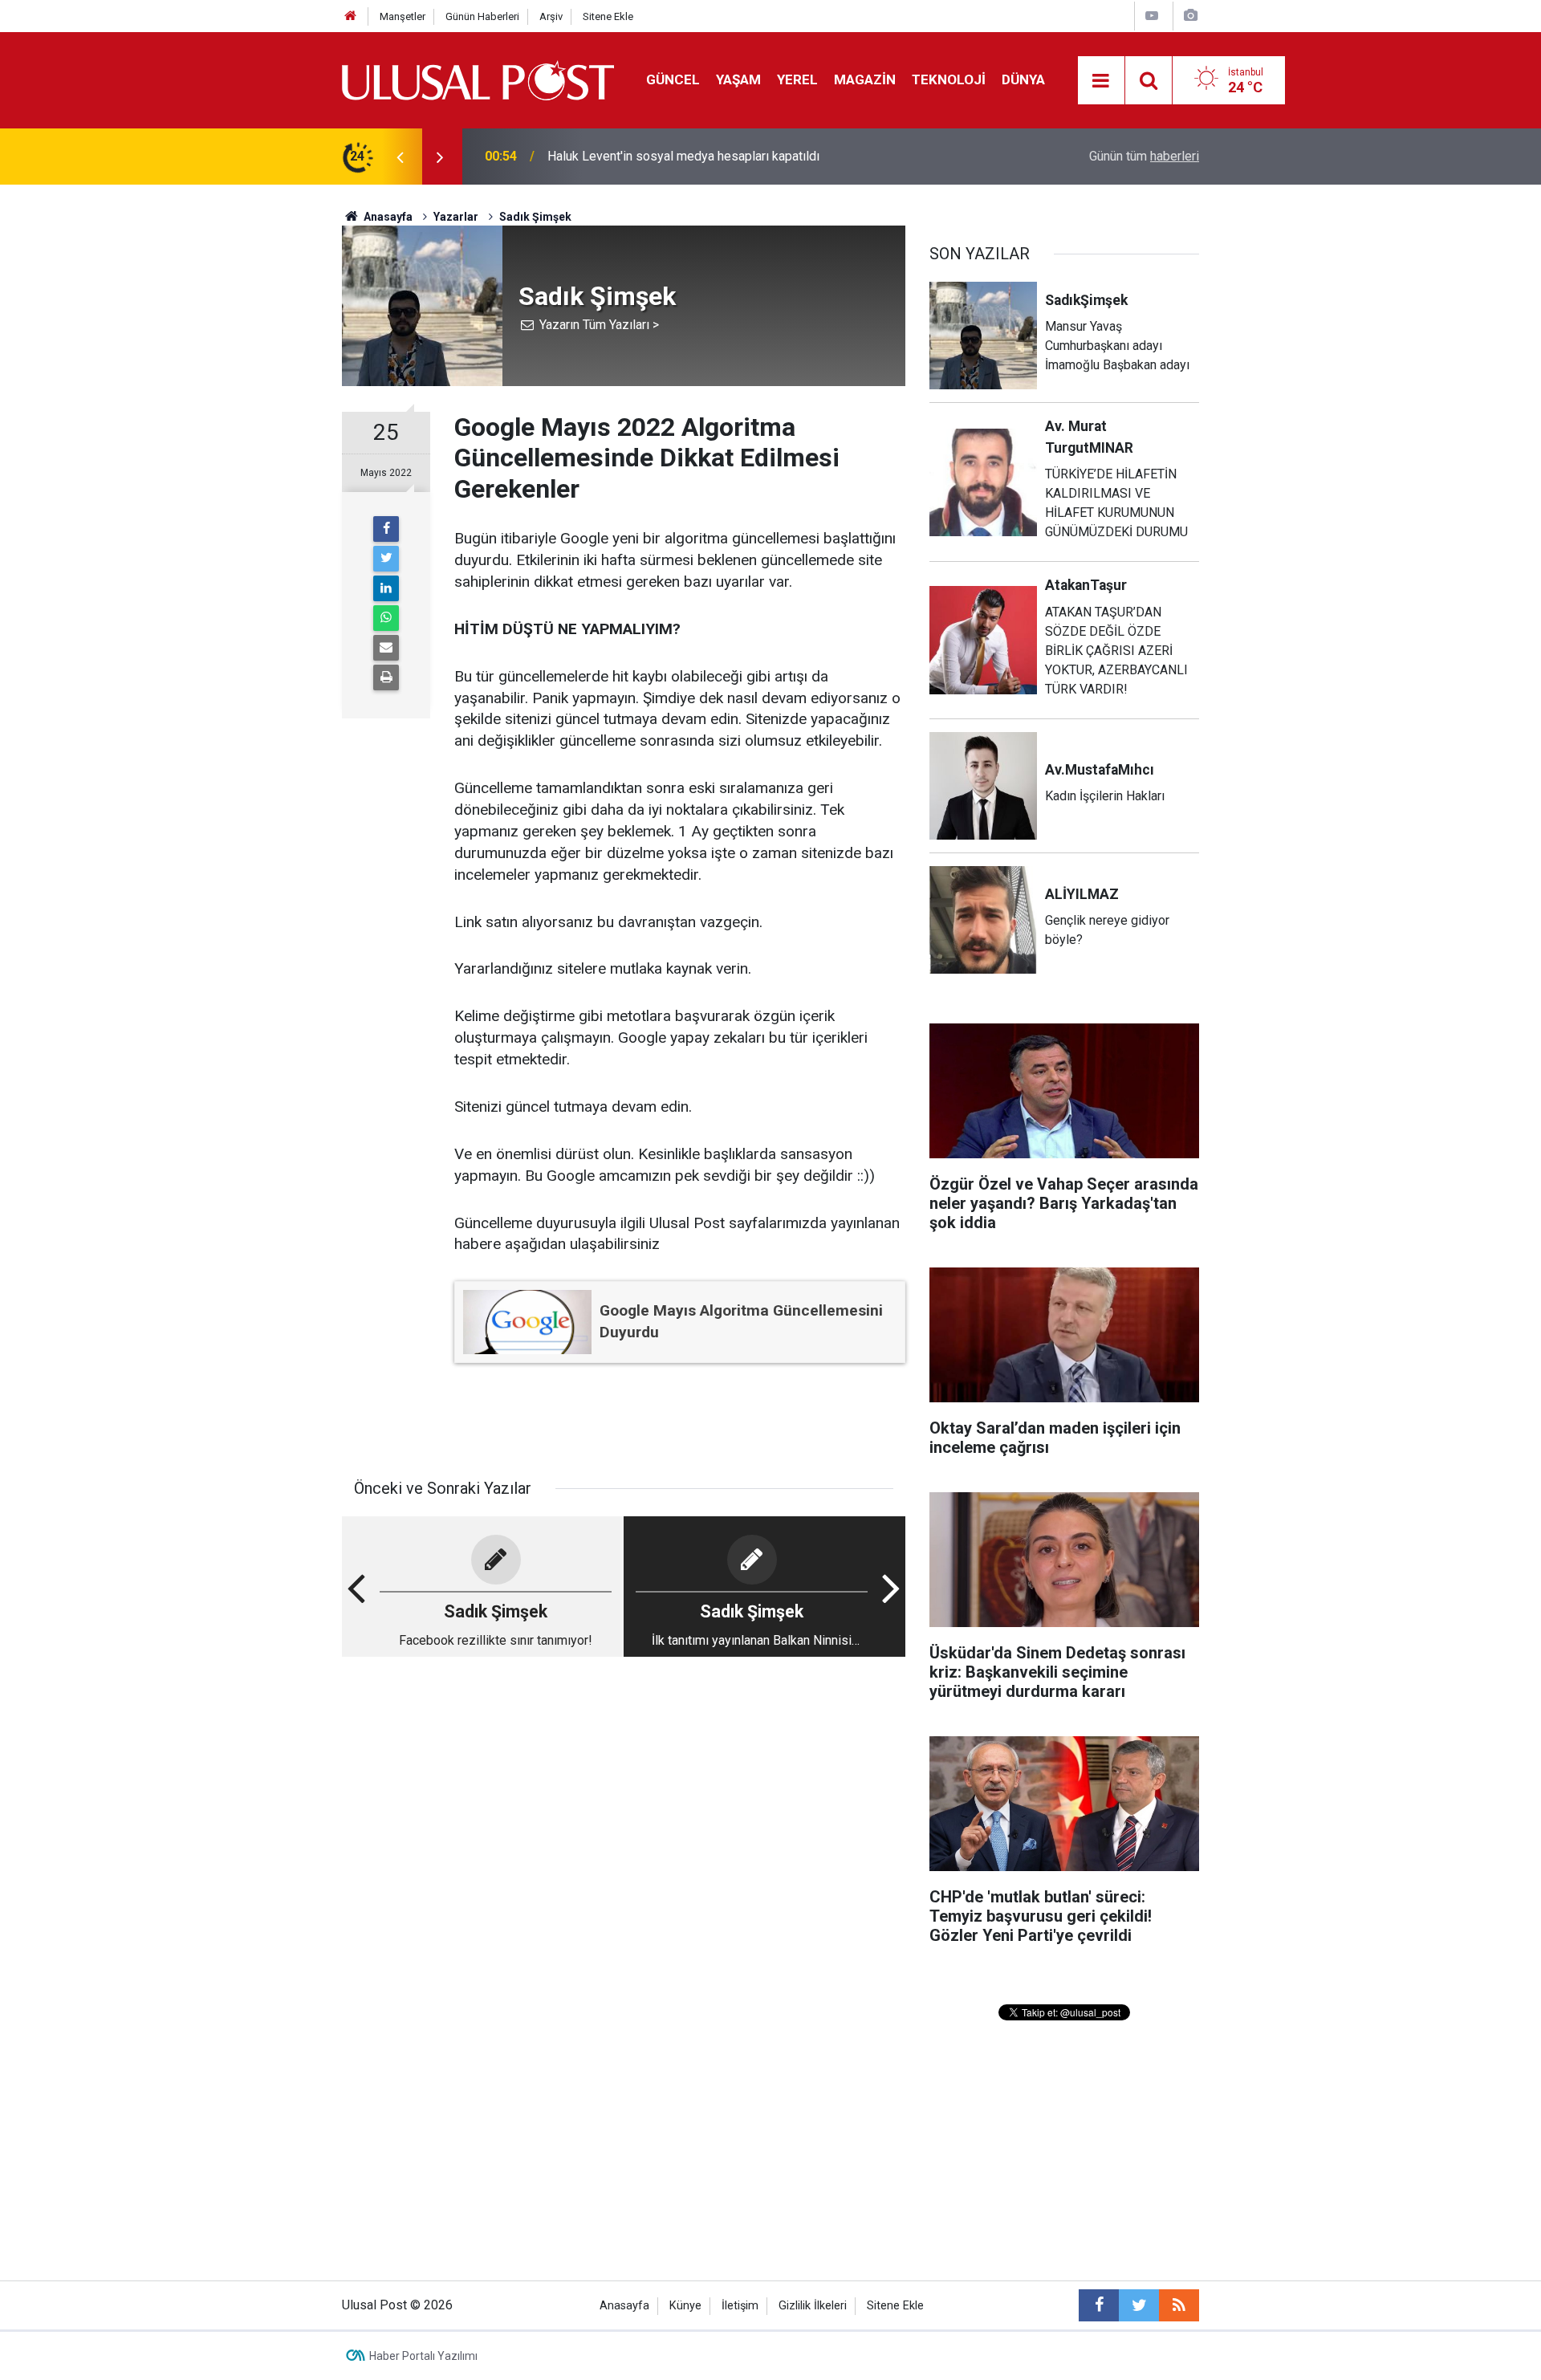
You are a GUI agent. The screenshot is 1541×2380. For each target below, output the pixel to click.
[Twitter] (386, 559)
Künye (685, 2306)
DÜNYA (1023, 79)
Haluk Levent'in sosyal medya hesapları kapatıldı (683, 156)
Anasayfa (624, 2306)
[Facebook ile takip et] (1099, 2305)
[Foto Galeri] (1190, 16)
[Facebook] (386, 529)
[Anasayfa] (351, 16)
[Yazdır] (386, 677)
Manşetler (403, 16)
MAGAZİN (865, 79)
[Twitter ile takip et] (1139, 2305)
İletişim (740, 2306)
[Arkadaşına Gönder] (386, 648)
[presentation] (400, 157)
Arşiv (551, 16)
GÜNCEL (673, 79)
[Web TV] (1152, 16)
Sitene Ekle (608, 16)
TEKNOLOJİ (949, 79)
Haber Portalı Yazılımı (423, 2356)
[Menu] (1101, 81)
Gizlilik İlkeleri (813, 2306)
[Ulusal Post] (478, 79)
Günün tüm (1144, 156)
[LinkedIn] (386, 588)
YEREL (797, 79)
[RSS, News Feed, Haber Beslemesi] (1179, 2305)
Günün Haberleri (482, 16)
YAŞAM (738, 79)
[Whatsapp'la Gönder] (386, 618)
